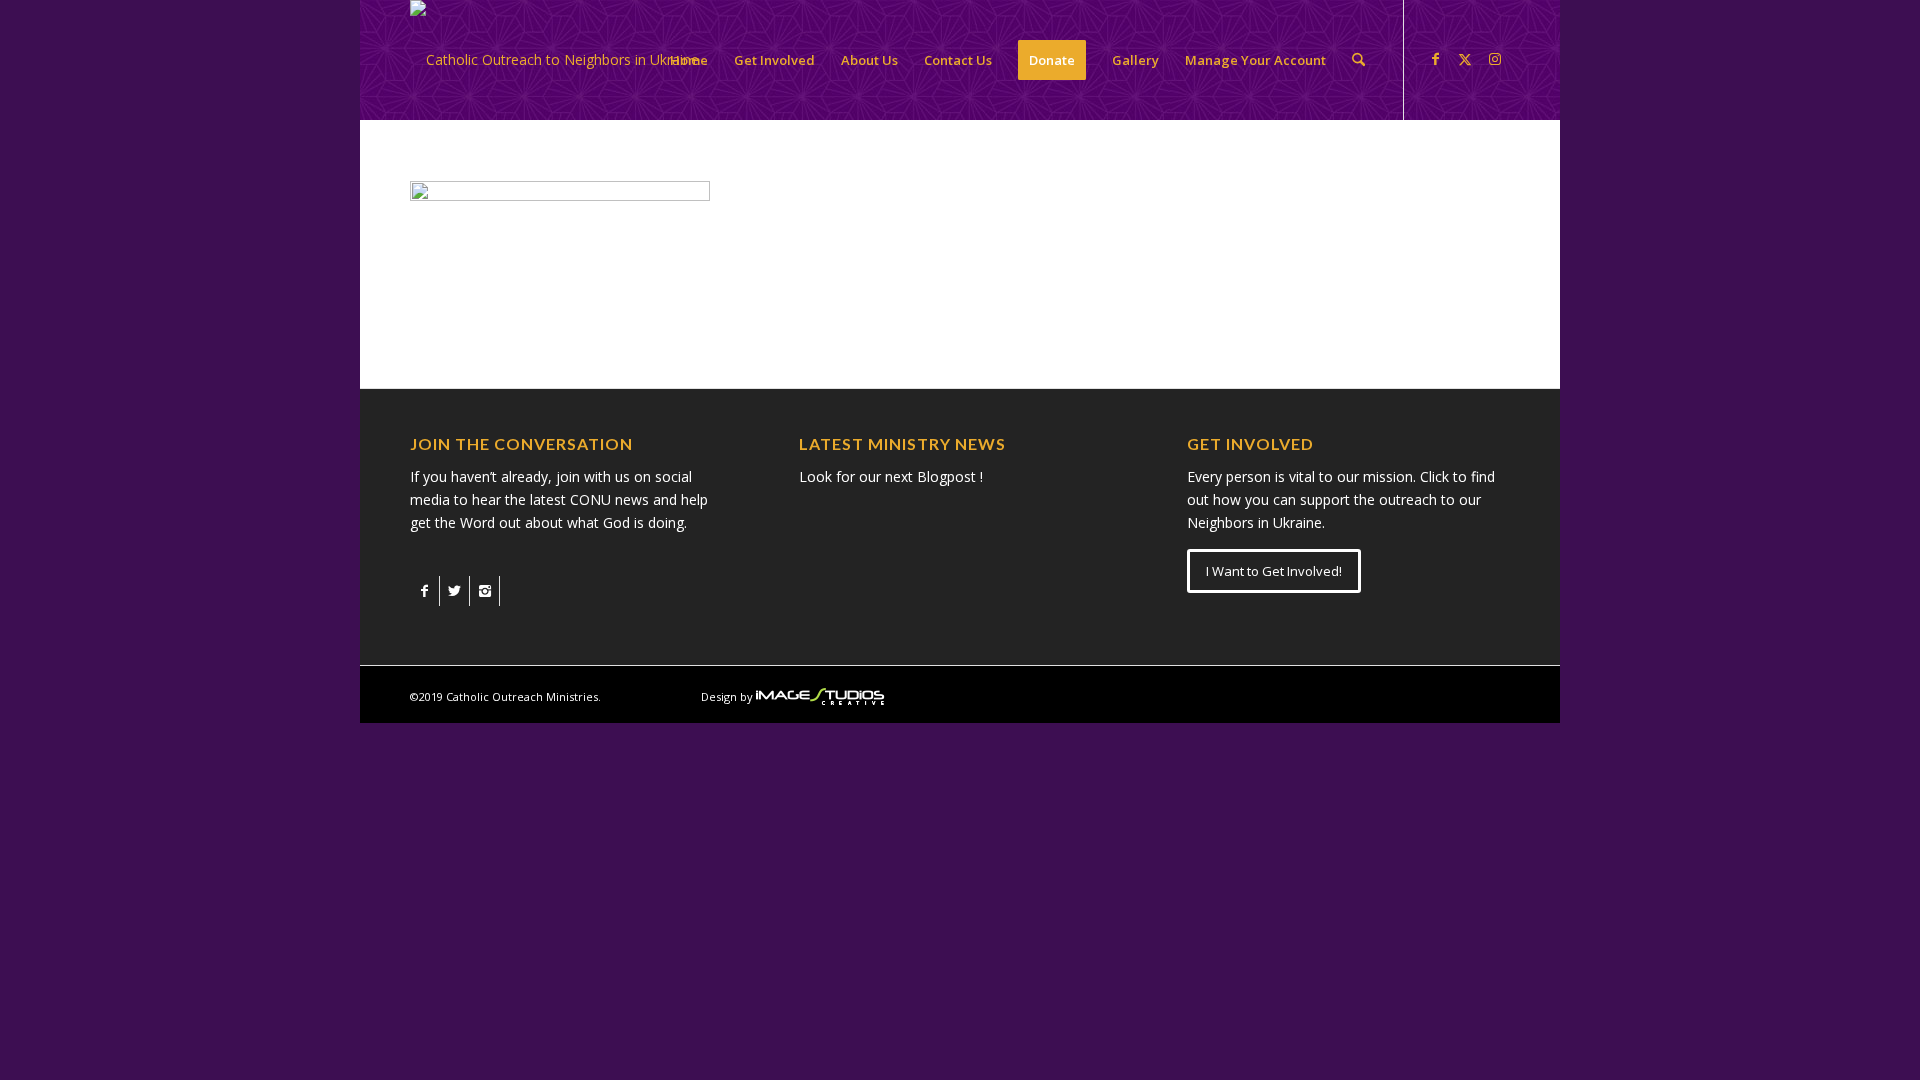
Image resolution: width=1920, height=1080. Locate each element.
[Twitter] (454, 591)
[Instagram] (484, 591)
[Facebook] (424, 591)
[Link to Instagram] (1495, 59)
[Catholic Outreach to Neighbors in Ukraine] (554, 60)
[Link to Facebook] (1435, 59)
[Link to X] (1465, 59)
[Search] (1358, 60)
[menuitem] (689, 60)
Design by (727, 696)
